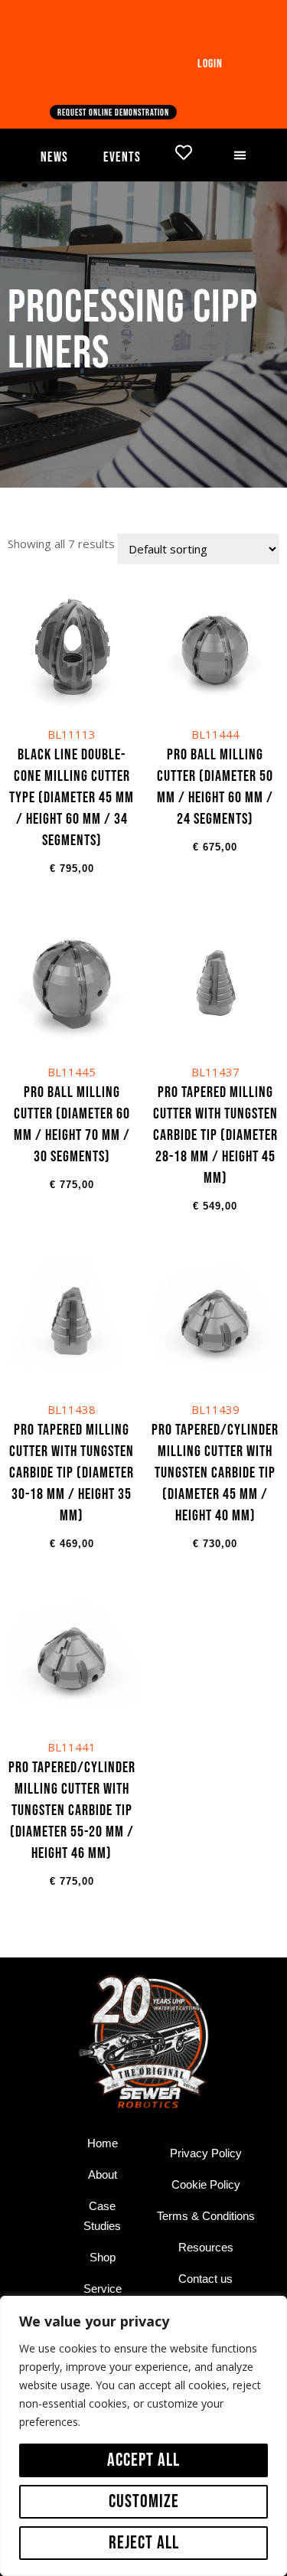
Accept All (143, 2460)
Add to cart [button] (72, 751)
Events (122, 157)
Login (210, 64)
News (54, 157)
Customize (144, 2501)
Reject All (144, 2543)
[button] (240, 155)
